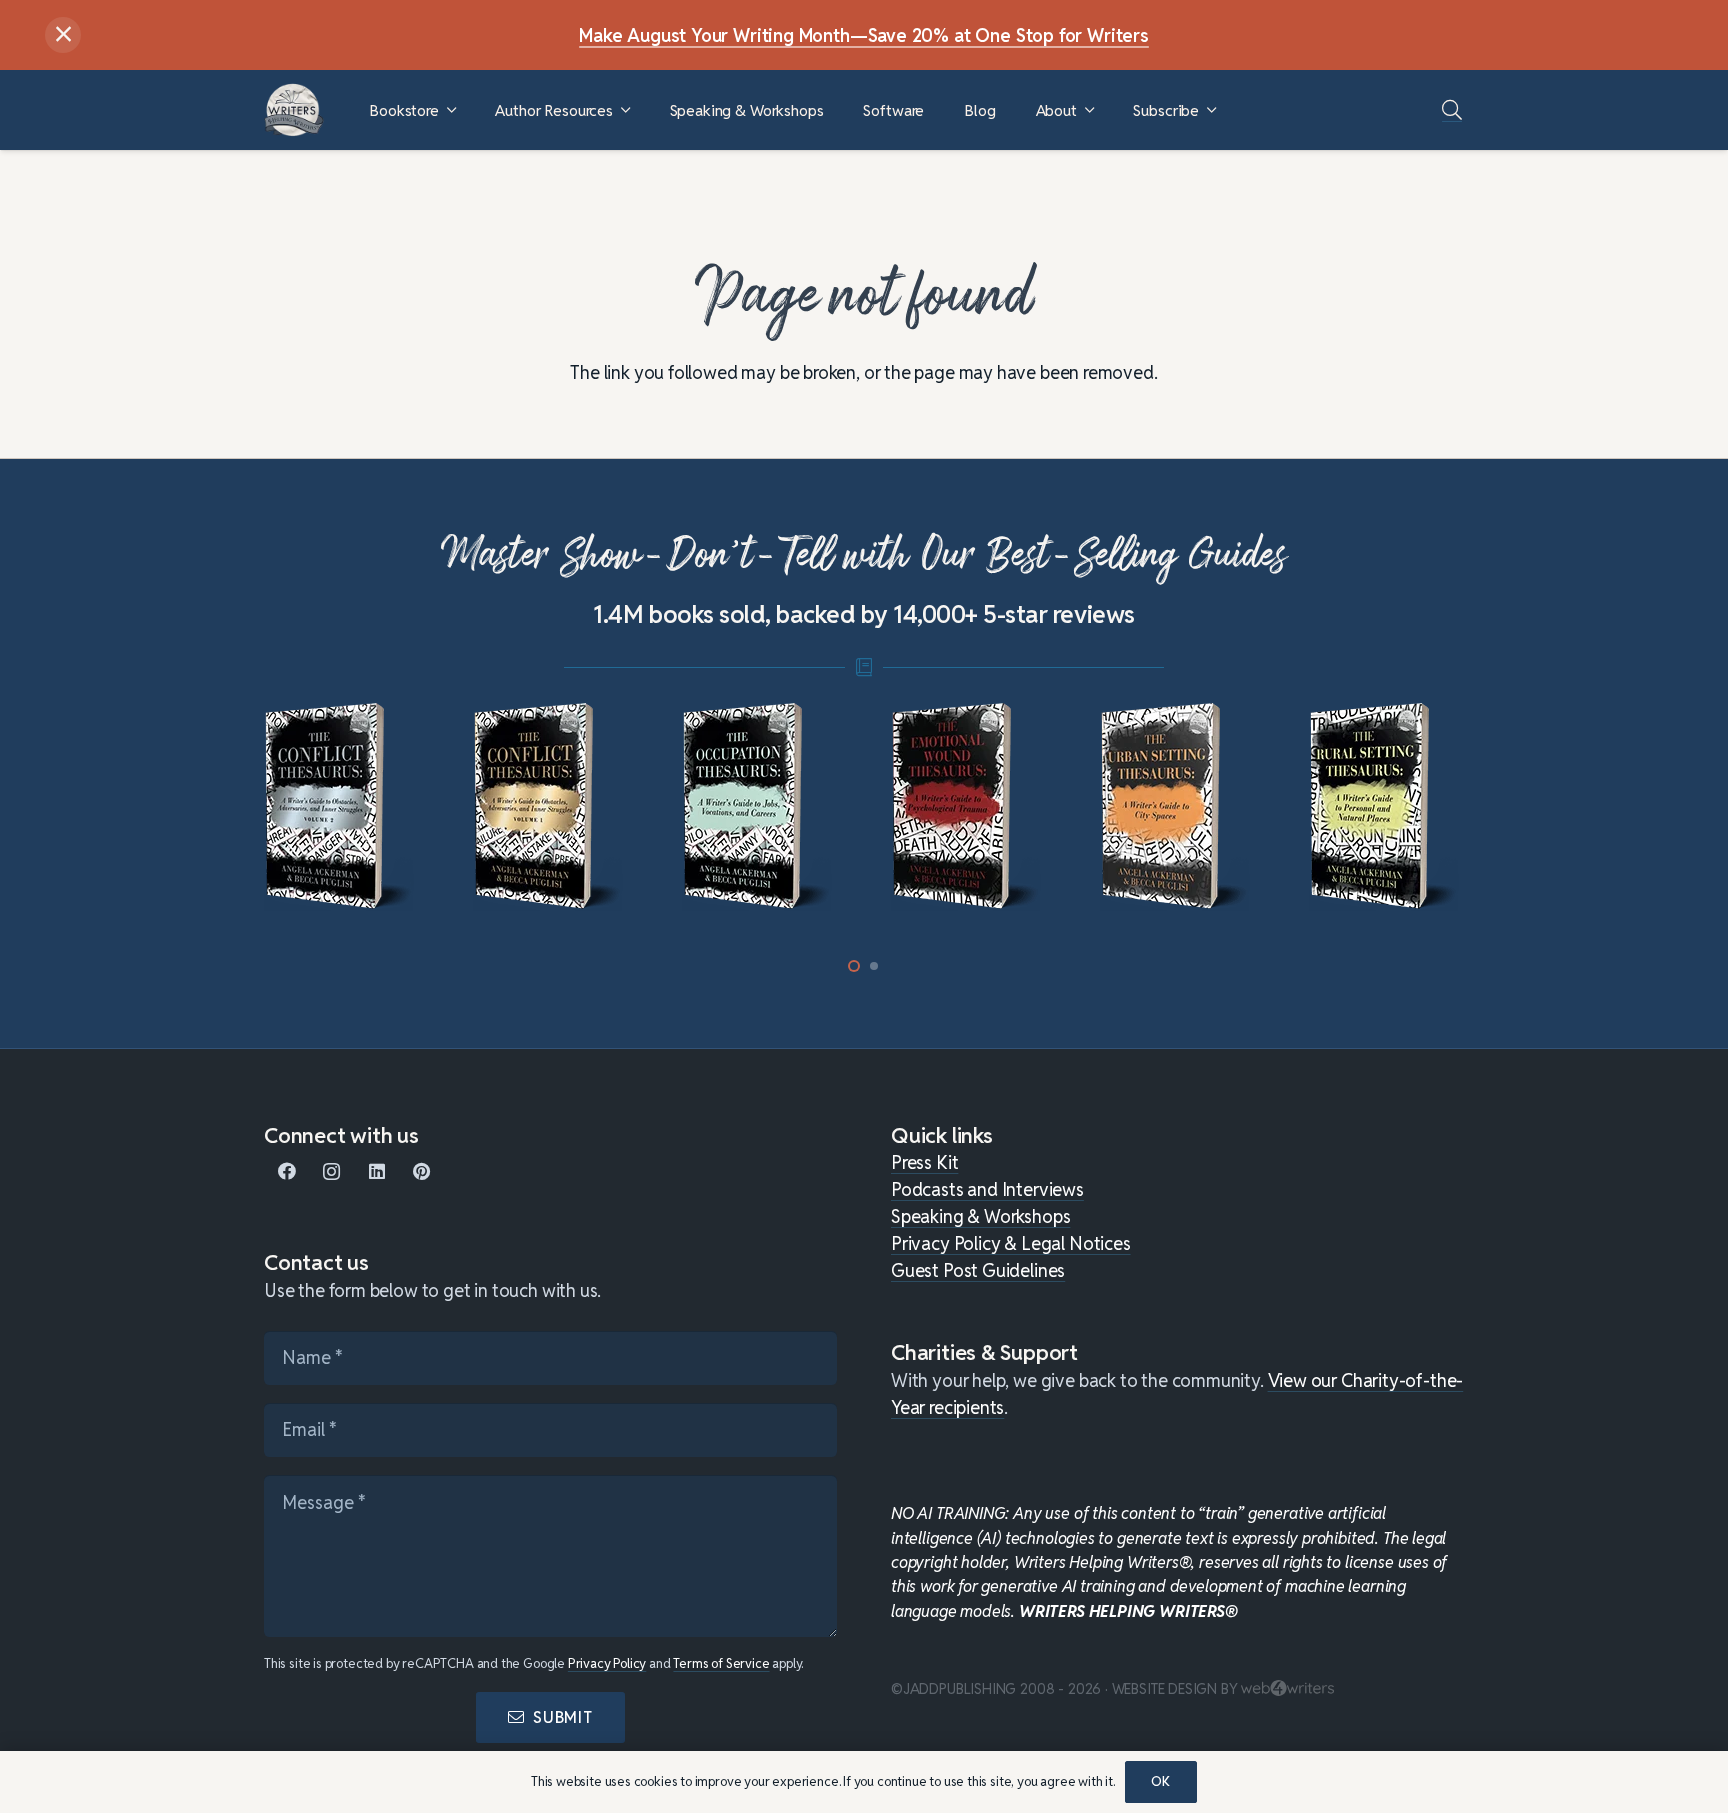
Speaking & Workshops (980, 1216)
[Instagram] (331, 1171)
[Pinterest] (421, 1171)
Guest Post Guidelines (978, 1270)
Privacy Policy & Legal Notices (1011, 1243)
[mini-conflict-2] (341, 807)
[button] (451, 110)
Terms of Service (721, 1663)
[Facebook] (286, 1171)
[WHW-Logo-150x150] (294, 110)
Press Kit (924, 1162)
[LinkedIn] (376, 1171)
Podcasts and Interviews (987, 1189)
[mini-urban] (1177, 807)
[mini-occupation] (759, 807)
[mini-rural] (1386, 807)
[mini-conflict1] (550, 807)
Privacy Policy (607, 1663)
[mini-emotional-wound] (968, 807)
